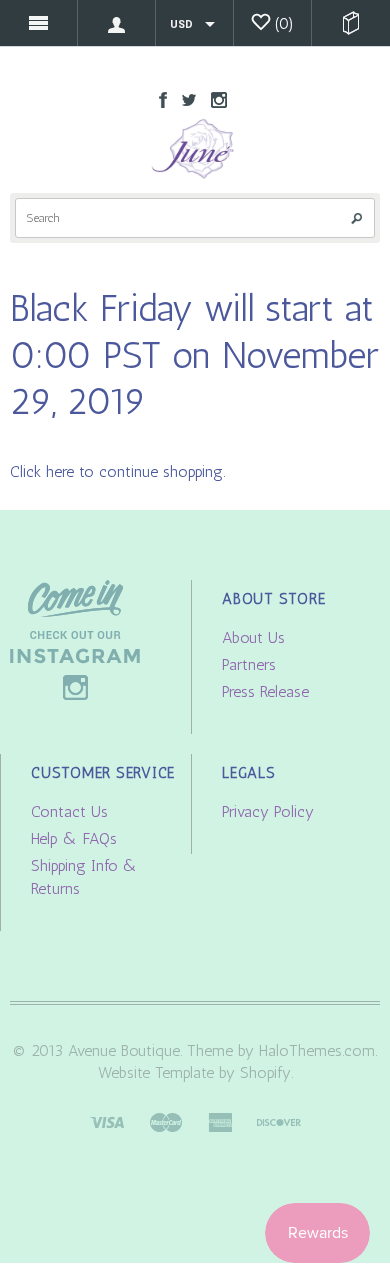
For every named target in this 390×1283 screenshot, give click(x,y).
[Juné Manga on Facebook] (158, 98)
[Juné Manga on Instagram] (214, 98)
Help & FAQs (74, 838)
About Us (253, 637)
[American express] (220, 1120)
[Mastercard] (166, 1120)
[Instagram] (75, 638)
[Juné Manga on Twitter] (184, 98)
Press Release (265, 691)
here (60, 471)
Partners (249, 664)
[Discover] (279, 1120)
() (284, 23)
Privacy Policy (268, 811)
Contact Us (69, 811)
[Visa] (107, 1120)
